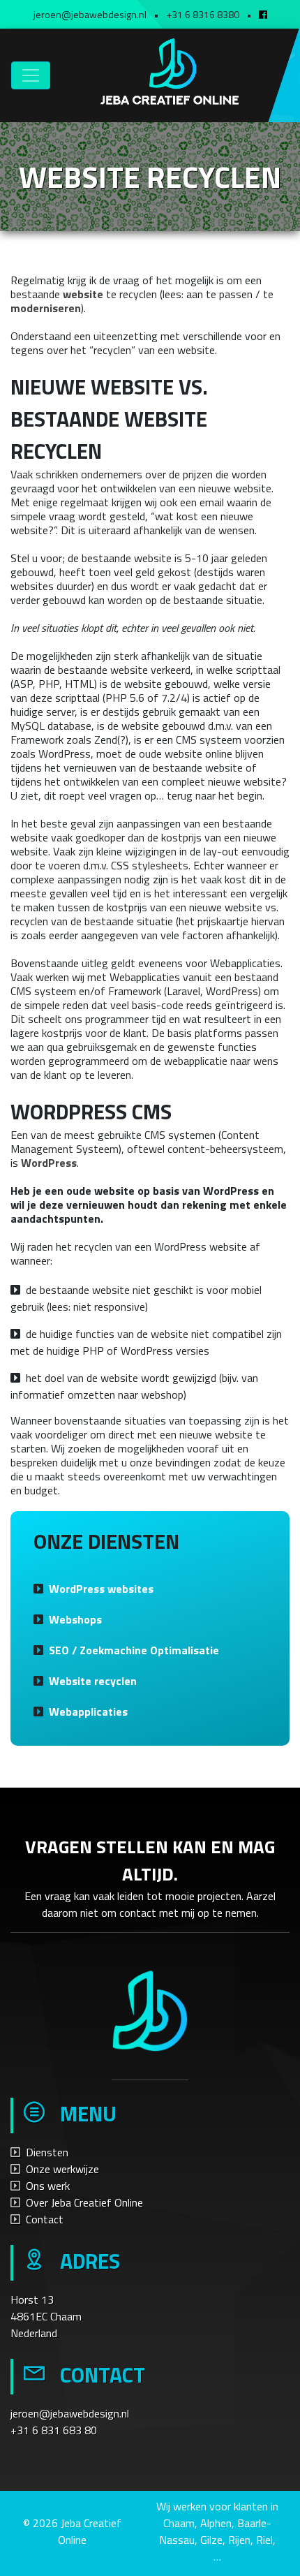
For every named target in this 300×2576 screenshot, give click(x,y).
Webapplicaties (88, 1712)
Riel (264, 2540)
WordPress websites (101, 1589)
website (83, 294)
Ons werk (48, 2186)
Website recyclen (93, 1681)
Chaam (179, 2523)
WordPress (49, 1163)
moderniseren (46, 308)
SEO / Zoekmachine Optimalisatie (134, 1650)
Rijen (239, 2540)
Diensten (47, 2152)
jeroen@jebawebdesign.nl (70, 2413)
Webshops (75, 1619)
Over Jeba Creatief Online (84, 2202)
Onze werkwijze (62, 2169)
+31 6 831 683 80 (54, 2430)
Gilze (211, 2540)
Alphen (216, 2523)
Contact (45, 2219)
